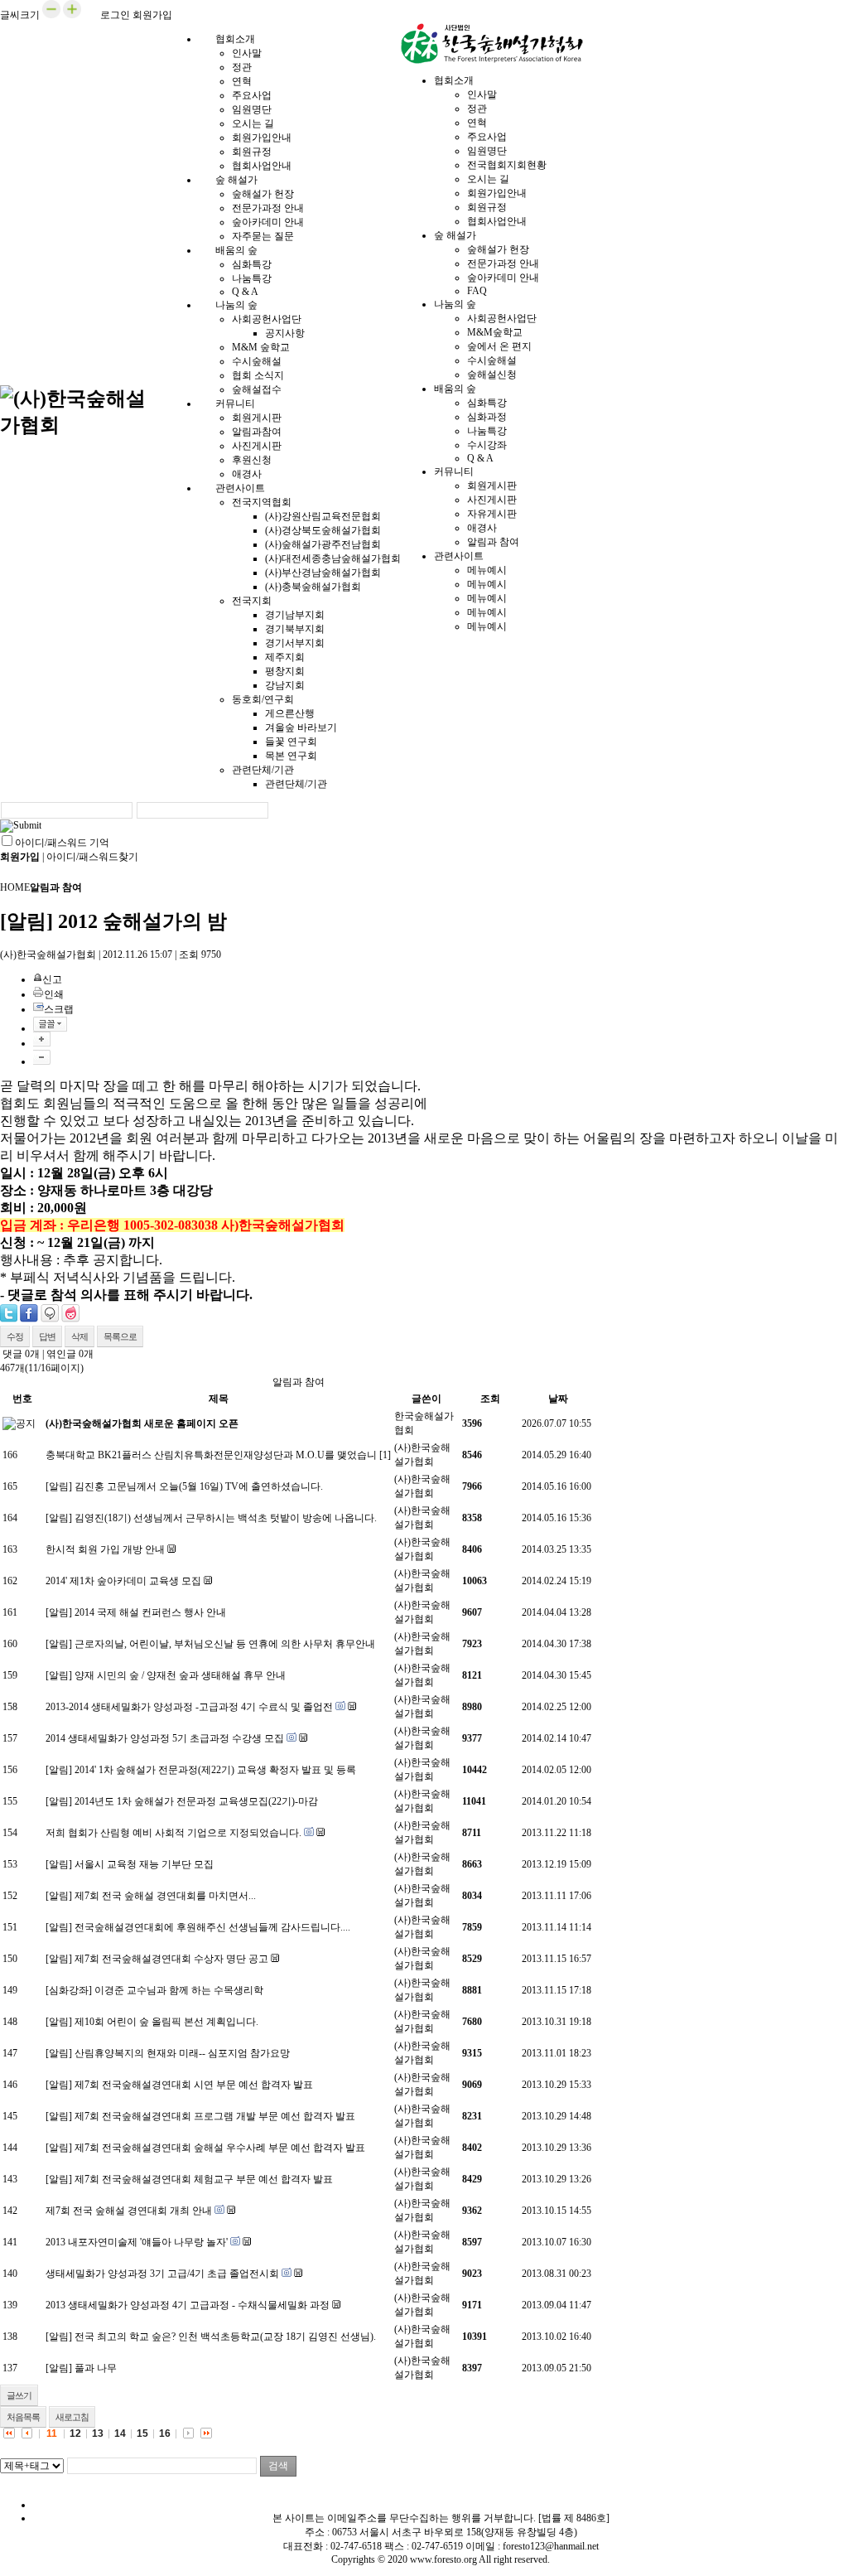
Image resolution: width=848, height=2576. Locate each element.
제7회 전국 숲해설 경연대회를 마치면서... (165, 1896)
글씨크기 (20, 15)
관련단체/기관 (263, 770)
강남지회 (285, 685)
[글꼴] (50, 1024)
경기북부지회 (295, 629)
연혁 (242, 81)
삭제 (79, 1336)
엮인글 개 (70, 1354)
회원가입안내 (262, 138)
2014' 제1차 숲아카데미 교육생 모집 (123, 1581)
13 (98, 2433)
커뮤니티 (235, 404)
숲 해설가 (236, 180)
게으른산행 (290, 713)
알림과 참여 (493, 542)
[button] (51, 15)
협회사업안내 (497, 221)
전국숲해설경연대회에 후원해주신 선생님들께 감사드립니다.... (212, 1927)
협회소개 (235, 39)
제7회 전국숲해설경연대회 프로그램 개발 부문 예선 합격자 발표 (215, 2116)
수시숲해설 (257, 361)
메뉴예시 (487, 570)
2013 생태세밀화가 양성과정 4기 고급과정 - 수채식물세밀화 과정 (188, 2305)
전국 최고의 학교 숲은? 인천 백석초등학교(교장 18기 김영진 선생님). (225, 2337)
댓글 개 (21, 1354)
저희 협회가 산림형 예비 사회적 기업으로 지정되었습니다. (173, 1833)
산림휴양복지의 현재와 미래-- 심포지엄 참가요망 (182, 2053)
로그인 (115, 15)
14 (120, 2433)
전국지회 (252, 601)
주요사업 (252, 95)
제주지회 (285, 657)
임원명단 (252, 109)
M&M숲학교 (495, 332)
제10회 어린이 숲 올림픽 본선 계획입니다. (166, 2022)
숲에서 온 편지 (499, 346)
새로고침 (72, 2417)
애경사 (482, 528)
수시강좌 (487, 445)
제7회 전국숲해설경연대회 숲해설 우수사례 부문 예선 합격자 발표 (220, 2148)
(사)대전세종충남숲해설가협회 (333, 558)
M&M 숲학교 (261, 347)
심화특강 (252, 264)
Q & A (480, 458)
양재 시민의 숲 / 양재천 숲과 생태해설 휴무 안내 (180, 1675)
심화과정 (487, 417)
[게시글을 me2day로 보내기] (50, 1313)
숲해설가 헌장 (263, 194)
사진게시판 (257, 446)
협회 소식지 (258, 375)
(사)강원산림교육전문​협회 (323, 516)
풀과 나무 (96, 2368)
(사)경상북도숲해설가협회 (323, 530)
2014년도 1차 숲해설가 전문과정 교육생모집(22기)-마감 (196, 1801)
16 (165, 2433)
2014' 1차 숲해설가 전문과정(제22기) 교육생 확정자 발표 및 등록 (215, 1770)
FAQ (477, 291)
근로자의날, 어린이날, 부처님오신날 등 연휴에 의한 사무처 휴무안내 (225, 1644)
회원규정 (252, 152)
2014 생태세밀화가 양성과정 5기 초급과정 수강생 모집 (165, 1738)
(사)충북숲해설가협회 (313, 587)
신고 (52, 979)
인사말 (247, 53)
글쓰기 (19, 2395)
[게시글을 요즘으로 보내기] (70, 1313)
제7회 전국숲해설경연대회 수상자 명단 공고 (171, 1959)
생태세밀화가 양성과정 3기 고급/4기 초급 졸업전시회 (162, 2274)
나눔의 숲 (236, 305)
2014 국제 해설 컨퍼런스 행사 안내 (150, 1612)
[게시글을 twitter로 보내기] (9, 1313)
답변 (47, 1336)
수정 (15, 1336)
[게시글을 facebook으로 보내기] (29, 1313)
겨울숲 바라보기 (301, 727)
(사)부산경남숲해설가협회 (323, 573)
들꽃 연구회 (291, 742)
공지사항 (285, 333)
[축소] (42, 1057)
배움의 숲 (236, 250)
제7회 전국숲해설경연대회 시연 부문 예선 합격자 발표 (194, 2085)
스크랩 (59, 1009)
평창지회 (285, 671)
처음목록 (23, 2417)
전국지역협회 (262, 502)
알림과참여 (257, 432)
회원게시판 (257, 418)
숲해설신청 (492, 375)
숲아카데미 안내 (268, 222)
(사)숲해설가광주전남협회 (323, 544)
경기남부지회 (295, 615)
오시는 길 (253, 123)
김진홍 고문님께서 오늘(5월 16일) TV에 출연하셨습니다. (199, 1486)
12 (75, 2433)
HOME (15, 887)
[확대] (42, 1039)
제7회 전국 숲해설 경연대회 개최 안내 (129, 2211)
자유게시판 (492, 514)
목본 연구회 (291, 756)
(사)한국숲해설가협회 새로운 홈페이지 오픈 (142, 1423)
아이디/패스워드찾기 (92, 857)
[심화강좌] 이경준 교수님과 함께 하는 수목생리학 (154, 1990)
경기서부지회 (295, 643)
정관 (242, 67)
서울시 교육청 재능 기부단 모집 (144, 1864)
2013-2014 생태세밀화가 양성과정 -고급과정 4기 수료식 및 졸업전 (189, 1707)
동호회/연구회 (263, 699)
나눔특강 (252, 278)
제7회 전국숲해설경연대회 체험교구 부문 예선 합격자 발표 (204, 2179)
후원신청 (252, 460)
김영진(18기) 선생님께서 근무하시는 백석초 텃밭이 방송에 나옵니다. (226, 1518)
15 (142, 2433)
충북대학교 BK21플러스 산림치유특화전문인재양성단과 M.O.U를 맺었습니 (211, 1455)
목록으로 (120, 1336)
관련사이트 (240, 488)
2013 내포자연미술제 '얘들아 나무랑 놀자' (137, 2242)
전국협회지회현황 (507, 165)
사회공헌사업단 (267, 319)
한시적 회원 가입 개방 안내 (105, 1549)
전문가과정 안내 (268, 208)
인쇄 (54, 994)
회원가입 (152, 15)
